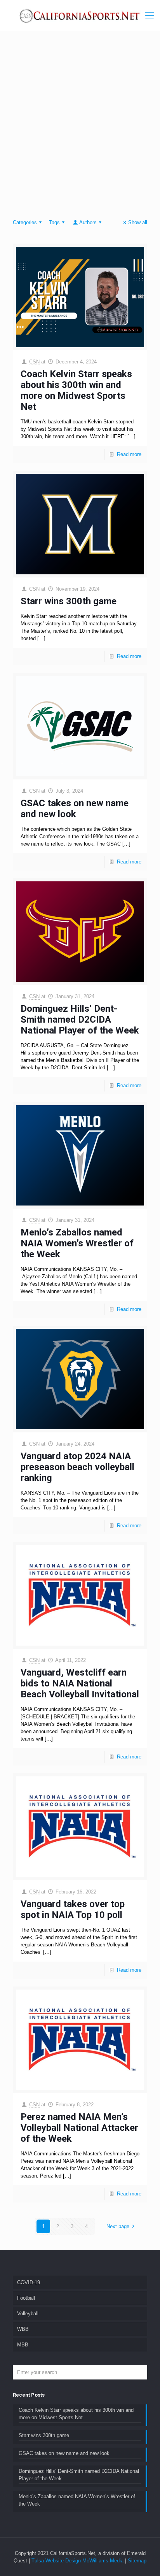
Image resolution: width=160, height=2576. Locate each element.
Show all (138, 222)
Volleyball (28, 2314)
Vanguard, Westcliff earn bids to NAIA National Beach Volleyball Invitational (80, 1683)
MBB (23, 2345)
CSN (34, 362)
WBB (23, 2329)
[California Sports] (80, 16)
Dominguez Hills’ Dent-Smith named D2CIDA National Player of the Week (80, 1020)
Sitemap (137, 2561)
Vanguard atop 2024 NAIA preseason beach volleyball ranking (77, 1467)
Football (26, 2298)
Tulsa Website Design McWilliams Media (78, 2561)
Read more (129, 454)
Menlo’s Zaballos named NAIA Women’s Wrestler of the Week (77, 1243)
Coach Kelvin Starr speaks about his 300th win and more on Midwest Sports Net (76, 390)
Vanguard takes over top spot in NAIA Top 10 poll (73, 1909)
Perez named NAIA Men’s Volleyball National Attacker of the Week (79, 2128)
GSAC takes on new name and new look (75, 809)
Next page (118, 2226)
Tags (54, 222)
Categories (25, 222)
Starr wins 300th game (69, 601)
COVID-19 (29, 2282)
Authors (88, 222)
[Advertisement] (80, 127)
